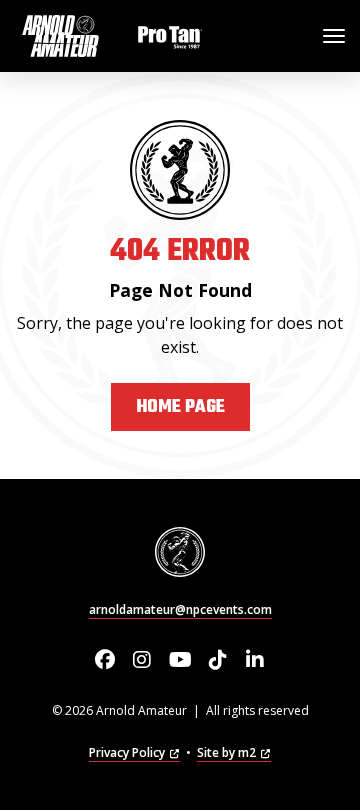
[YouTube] (180, 660)
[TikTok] (217, 660)
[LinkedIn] (255, 660)
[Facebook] (105, 660)
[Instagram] (142, 660)
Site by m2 (226, 752)
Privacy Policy (127, 752)
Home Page (180, 407)
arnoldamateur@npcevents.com (180, 609)
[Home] (114, 36)
